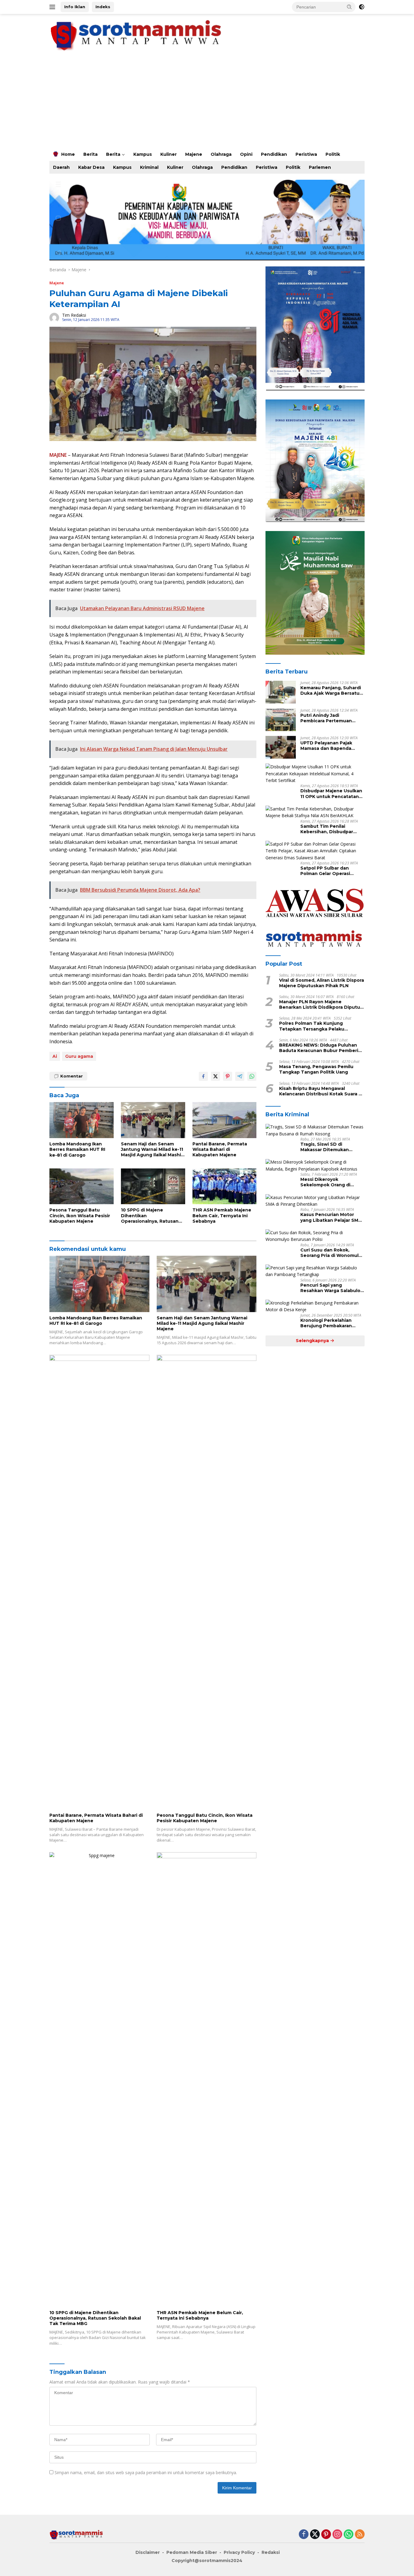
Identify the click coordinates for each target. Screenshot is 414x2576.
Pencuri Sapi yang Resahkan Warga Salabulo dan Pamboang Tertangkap (332, 1288)
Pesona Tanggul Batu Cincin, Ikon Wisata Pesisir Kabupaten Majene (80, 1215)
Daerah (61, 167)
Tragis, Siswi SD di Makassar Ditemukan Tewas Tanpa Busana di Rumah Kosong (328, 1147)
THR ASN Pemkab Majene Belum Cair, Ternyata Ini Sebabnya (222, 1215)
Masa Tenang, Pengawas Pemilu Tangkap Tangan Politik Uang (316, 1069)
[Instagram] (337, 2535)
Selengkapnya (313, 1341)
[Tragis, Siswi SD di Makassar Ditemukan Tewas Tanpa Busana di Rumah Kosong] (315, 1131)
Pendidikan (274, 154)
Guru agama (79, 1056)
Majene (194, 154)
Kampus (143, 154)
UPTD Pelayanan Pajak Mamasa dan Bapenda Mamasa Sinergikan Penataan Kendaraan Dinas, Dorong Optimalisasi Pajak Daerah (332, 746)
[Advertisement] (207, 102)
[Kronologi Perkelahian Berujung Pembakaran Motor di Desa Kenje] (315, 1306)
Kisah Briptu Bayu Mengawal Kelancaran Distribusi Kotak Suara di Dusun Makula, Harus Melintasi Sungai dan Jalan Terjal (321, 1091)
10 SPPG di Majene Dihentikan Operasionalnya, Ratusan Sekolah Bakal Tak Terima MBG (151, 1216)
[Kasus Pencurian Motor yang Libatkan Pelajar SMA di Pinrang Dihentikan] (315, 1201)
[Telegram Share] (240, 1076)
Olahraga (221, 154)
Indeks (103, 7)
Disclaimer (148, 2552)
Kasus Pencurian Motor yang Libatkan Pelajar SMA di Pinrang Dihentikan (331, 1218)
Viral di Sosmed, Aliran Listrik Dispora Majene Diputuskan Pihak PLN (322, 983)
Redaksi (271, 2552)
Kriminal (149, 167)
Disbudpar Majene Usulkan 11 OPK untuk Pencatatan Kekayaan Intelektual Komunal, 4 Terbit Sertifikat (331, 794)
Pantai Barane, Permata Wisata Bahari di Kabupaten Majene (220, 1149)
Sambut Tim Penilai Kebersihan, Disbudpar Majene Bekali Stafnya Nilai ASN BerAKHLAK (332, 829)
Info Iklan (75, 7)
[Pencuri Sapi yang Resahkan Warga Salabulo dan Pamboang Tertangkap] (315, 1271)
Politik (333, 154)
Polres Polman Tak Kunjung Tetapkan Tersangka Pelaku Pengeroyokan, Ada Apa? (312, 1026)
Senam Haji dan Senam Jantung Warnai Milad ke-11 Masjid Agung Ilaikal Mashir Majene (152, 1149)
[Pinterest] (326, 2535)
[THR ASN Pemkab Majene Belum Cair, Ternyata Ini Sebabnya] (225, 1186)
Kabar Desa (91, 167)
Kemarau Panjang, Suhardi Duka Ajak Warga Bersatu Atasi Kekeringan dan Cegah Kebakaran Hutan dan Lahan (331, 690)
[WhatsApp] (349, 2535)
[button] (349, 7)
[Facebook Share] (203, 1076)
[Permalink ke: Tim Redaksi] (54, 317)
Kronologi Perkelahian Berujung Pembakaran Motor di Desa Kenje (326, 1323)
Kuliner (169, 154)
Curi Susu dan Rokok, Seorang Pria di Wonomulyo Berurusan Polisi (332, 1253)
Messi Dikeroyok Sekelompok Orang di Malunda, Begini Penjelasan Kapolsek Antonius (332, 1182)
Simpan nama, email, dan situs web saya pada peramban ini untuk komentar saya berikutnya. (146, 2472)
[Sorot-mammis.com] (137, 35)
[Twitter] (315, 2535)
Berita (90, 154)
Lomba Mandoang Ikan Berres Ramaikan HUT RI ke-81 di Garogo (77, 1149)
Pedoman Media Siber (192, 2552)
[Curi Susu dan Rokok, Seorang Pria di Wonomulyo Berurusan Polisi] (315, 1236)
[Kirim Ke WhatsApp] (252, 1076)
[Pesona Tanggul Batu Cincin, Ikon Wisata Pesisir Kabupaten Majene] (82, 1186)
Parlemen (320, 167)
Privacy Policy (239, 2552)
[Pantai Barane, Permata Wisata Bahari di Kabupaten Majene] (225, 1120)
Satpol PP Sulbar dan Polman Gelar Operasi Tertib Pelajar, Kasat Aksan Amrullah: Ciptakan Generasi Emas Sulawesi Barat (331, 871)
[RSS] (360, 2535)
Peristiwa (306, 154)
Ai (55, 1056)
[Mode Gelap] (362, 7)
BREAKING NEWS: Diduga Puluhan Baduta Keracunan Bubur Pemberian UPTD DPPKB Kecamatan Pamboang (322, 1048)
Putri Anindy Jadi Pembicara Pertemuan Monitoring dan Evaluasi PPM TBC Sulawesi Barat (329, 718)
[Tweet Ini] (215, 1076)
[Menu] (53, 7)
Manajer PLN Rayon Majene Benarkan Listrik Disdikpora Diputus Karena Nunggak (321, 1004)
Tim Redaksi (74, 315)
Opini (246, 154)
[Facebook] (304, 2535)
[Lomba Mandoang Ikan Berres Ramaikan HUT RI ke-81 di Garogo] (82, 1120)
